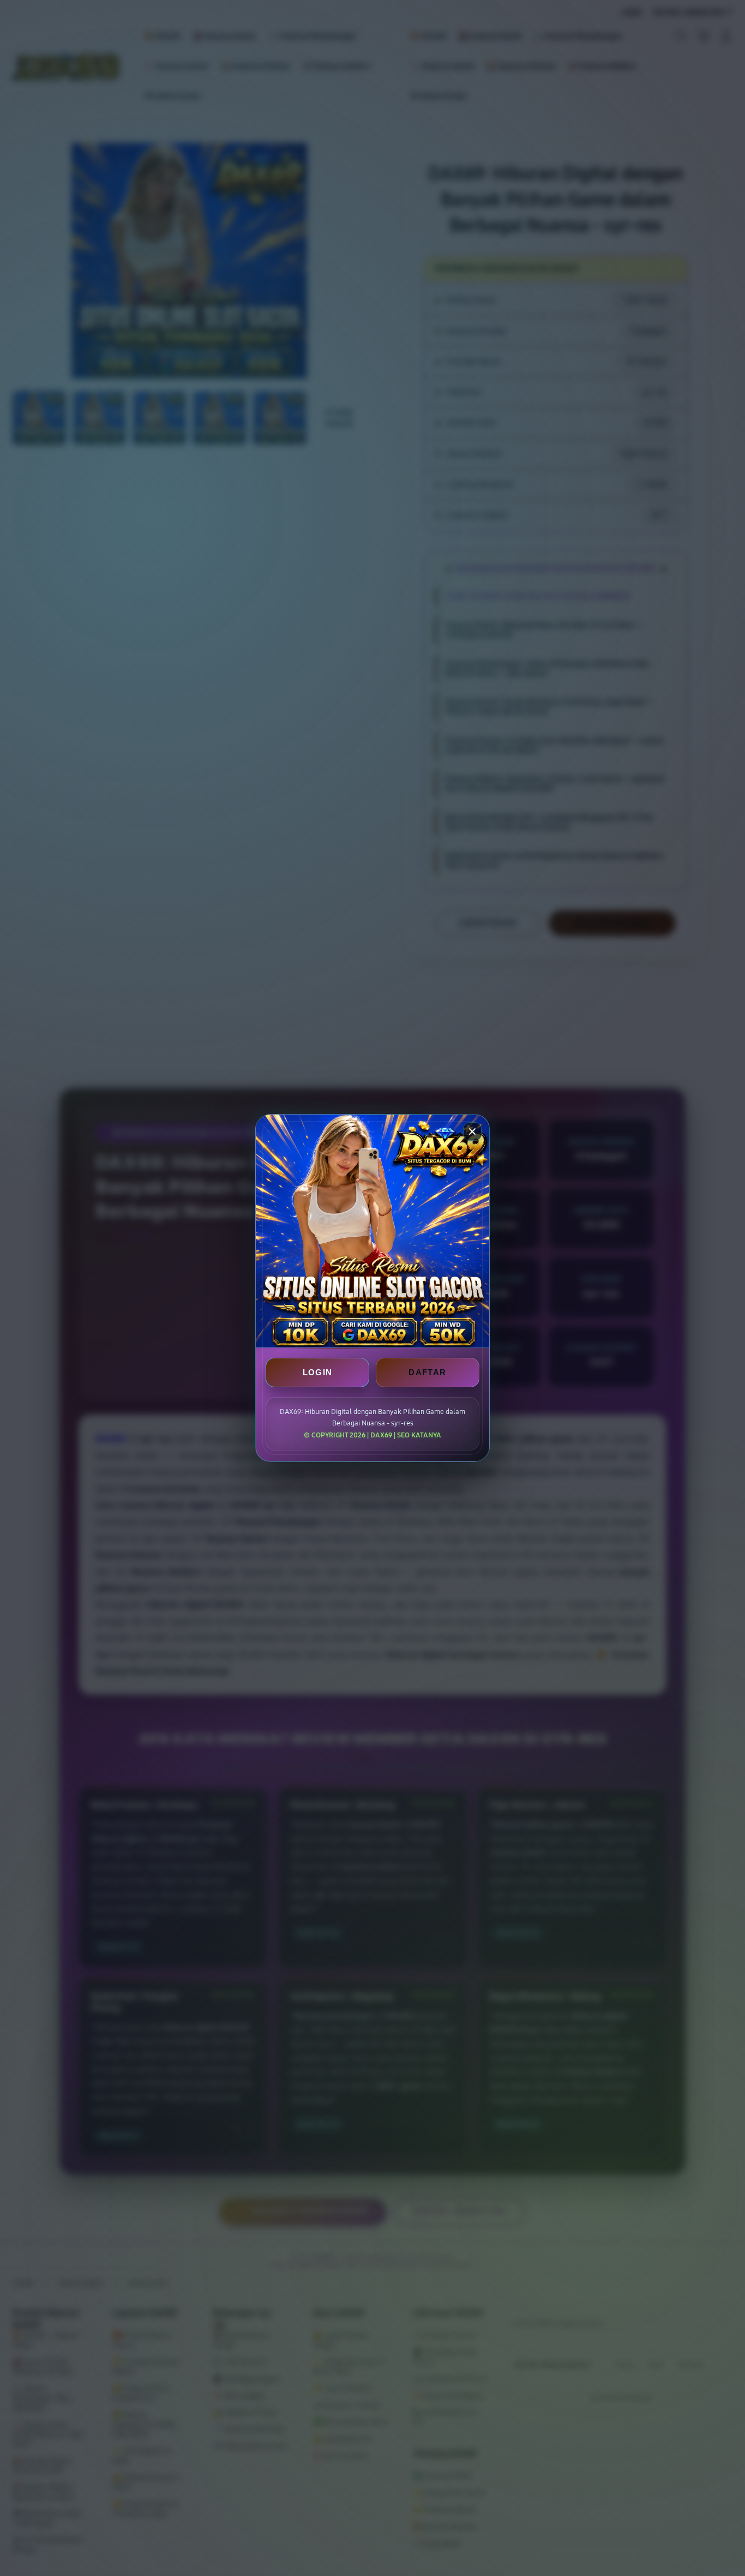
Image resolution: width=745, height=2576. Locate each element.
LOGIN (318, 1372)
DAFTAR (427, 1372)
